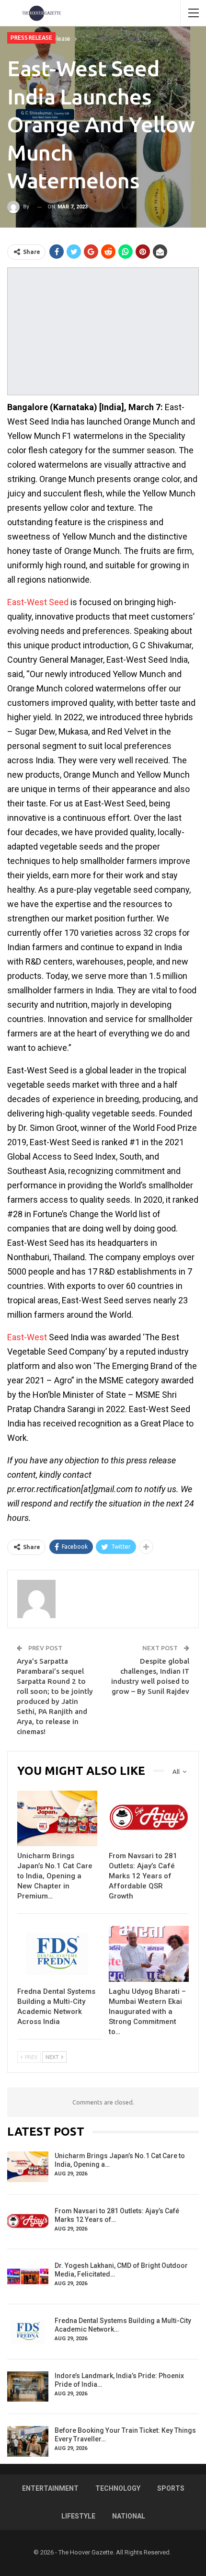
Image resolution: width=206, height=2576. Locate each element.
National (129, 2516)
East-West (27, 1337)
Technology (118, 2488)
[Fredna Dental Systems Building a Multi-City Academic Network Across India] (57, 1954)
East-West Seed (38, 602)
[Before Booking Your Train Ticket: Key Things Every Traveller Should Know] (28, 2441)
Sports (171, 2488)
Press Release (31, 38)
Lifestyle (78, 2516)
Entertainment (50, 2488)
